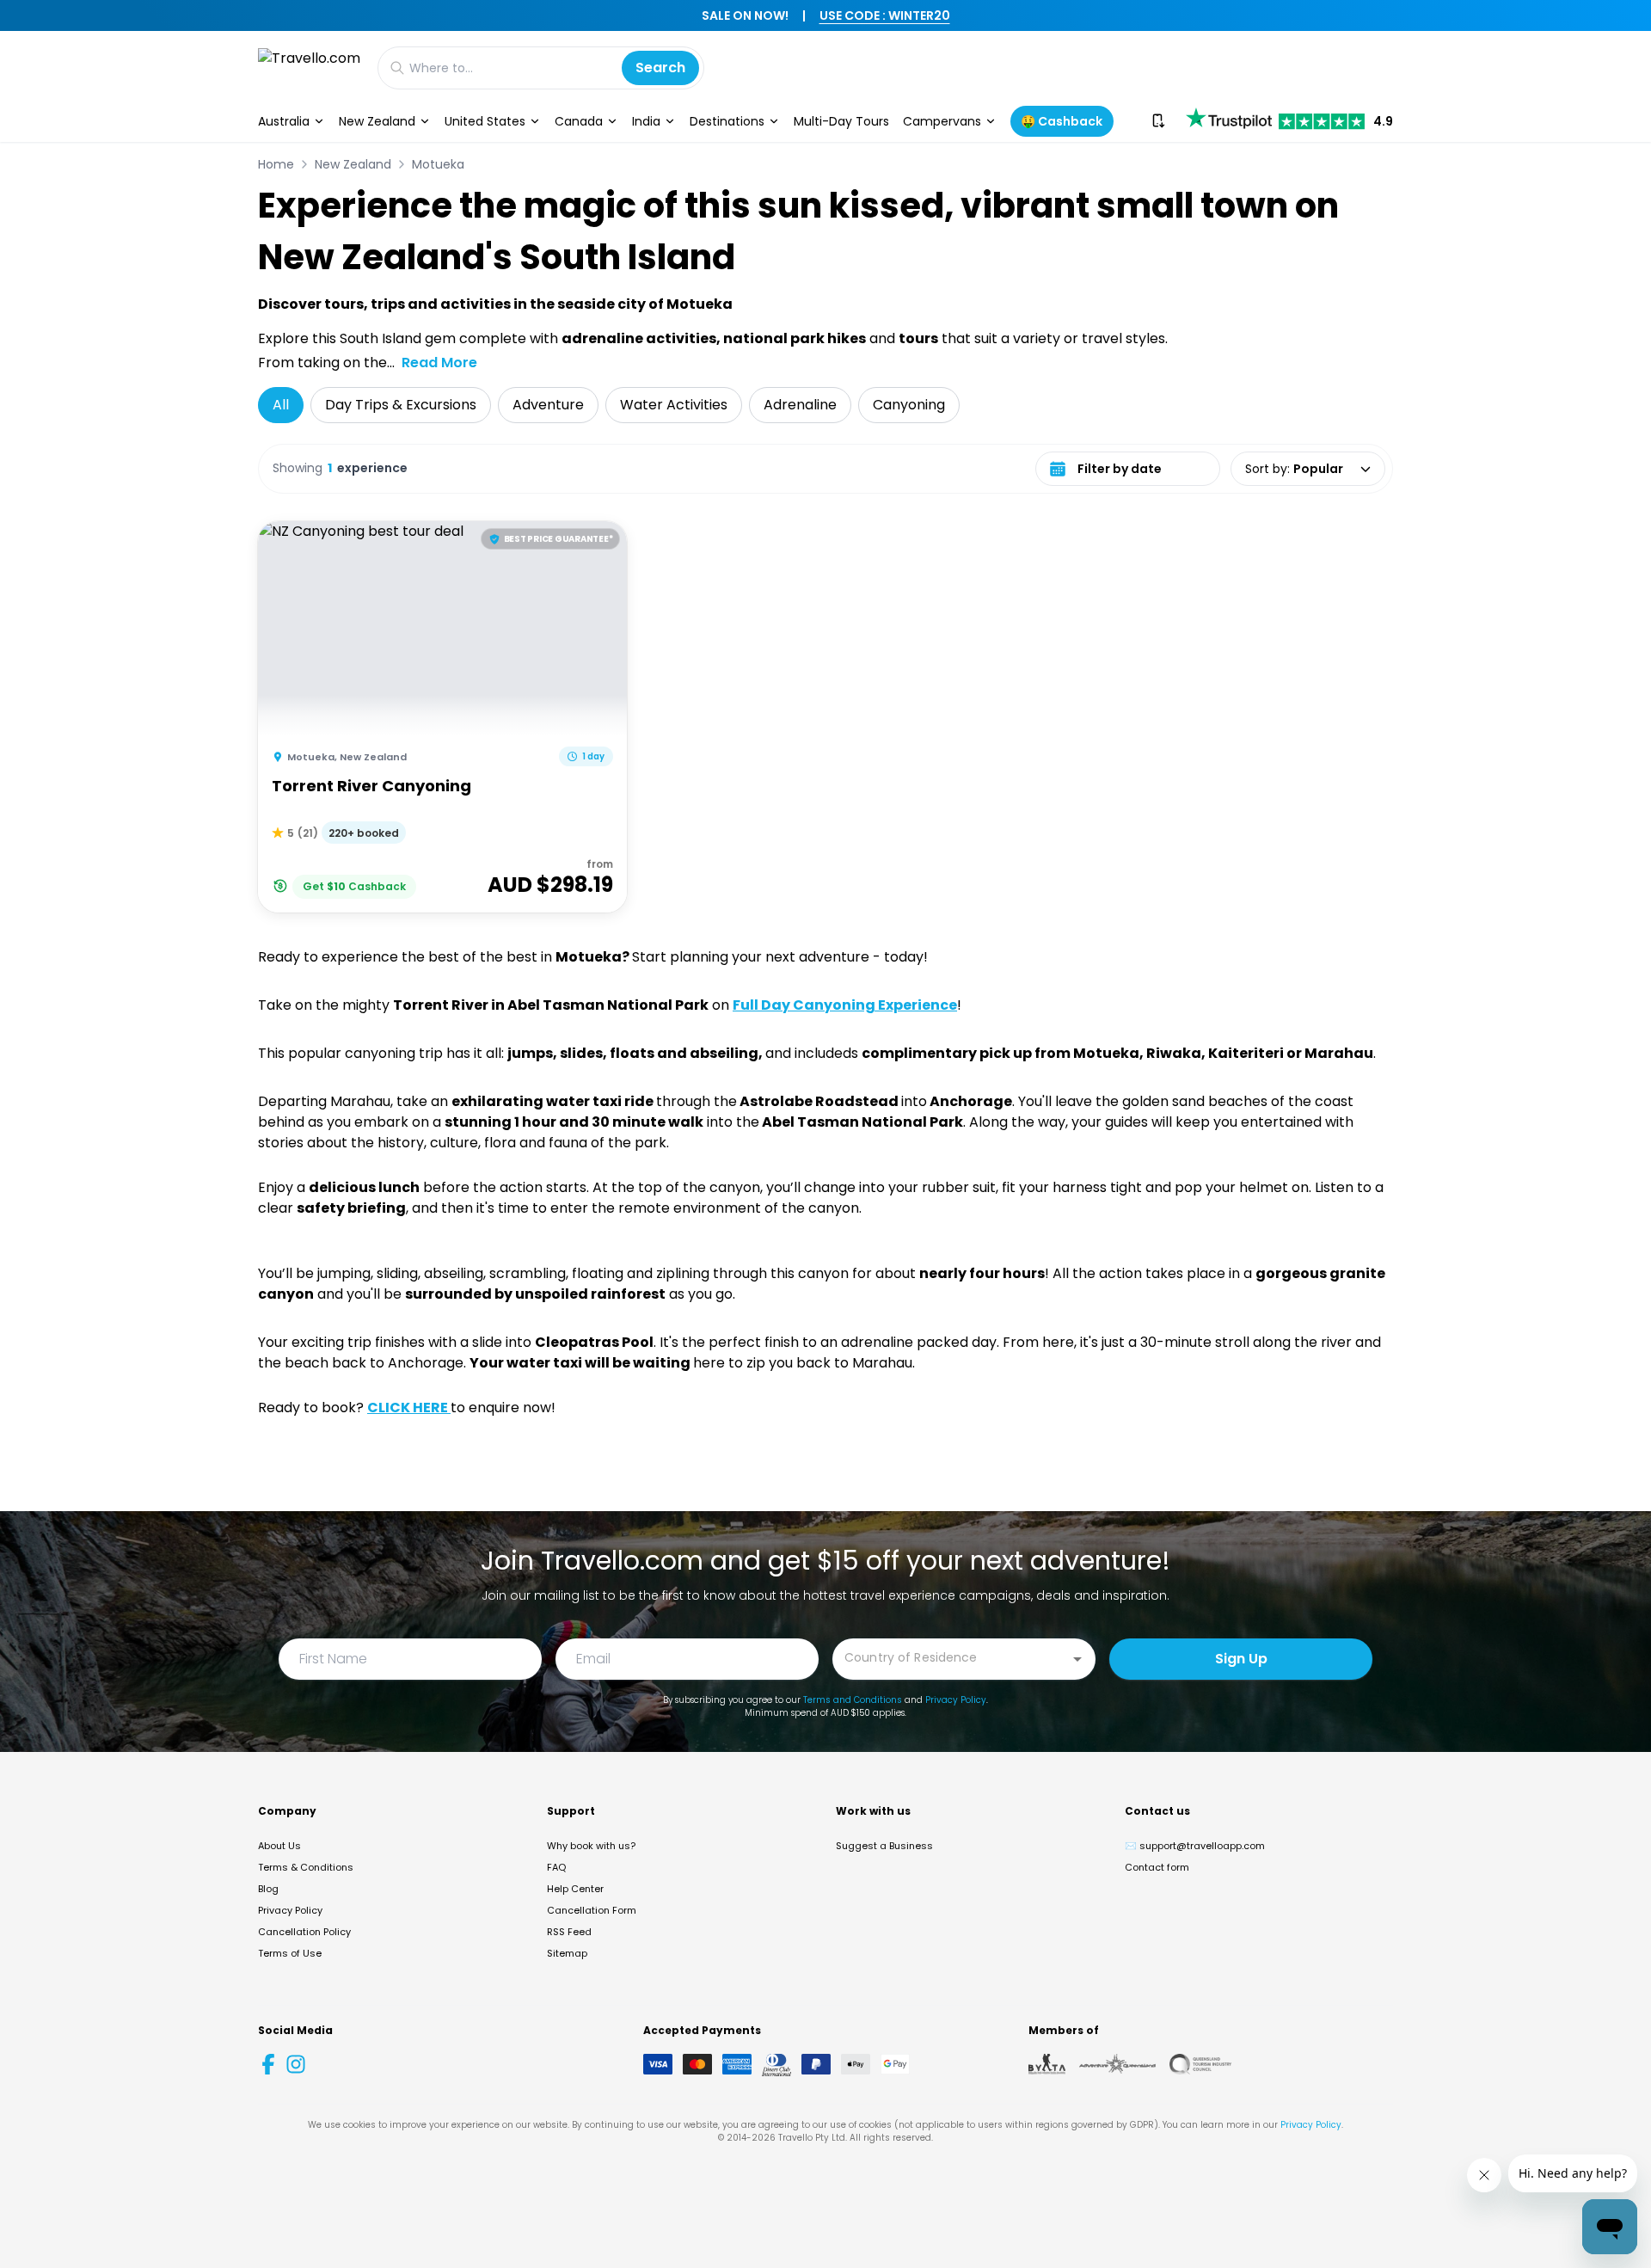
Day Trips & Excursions (401, 405)
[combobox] (951, 1658)
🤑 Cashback (1062, 121)
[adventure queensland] (1117, 2064)
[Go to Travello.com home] (309, 68)
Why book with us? (591, 1846)
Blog (268, 1889)
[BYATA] (1047, 2064)
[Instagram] (296, 2064)
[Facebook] (268, 2064)
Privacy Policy (956, 1700)
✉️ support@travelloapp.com (1195, 1846)
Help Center (575, 1889)
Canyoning (909, 405)
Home (276, 164)
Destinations (727, 121)
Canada (579, 121)
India (646, 121)
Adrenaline (800, 405)
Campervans (942, 121)
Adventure (548, 405)
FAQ (556, 1867)
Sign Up (1241, 1659)
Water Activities (674, 405)
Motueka (438, 164)
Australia (284, 121)
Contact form (1157, 1867)
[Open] (1077, 1659)
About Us (279, 1846)
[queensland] (1200, 2064)
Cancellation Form (592, 1910)
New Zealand (377, 121)
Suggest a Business (884, 1846)
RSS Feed (569, 1932)
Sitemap (567, 1953)
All (281, 405)
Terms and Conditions (853, 1700)
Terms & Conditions (306, 1867)
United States (485, 121)
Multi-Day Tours (841, 121)
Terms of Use (290, 1953)
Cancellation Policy (304, 1932)
